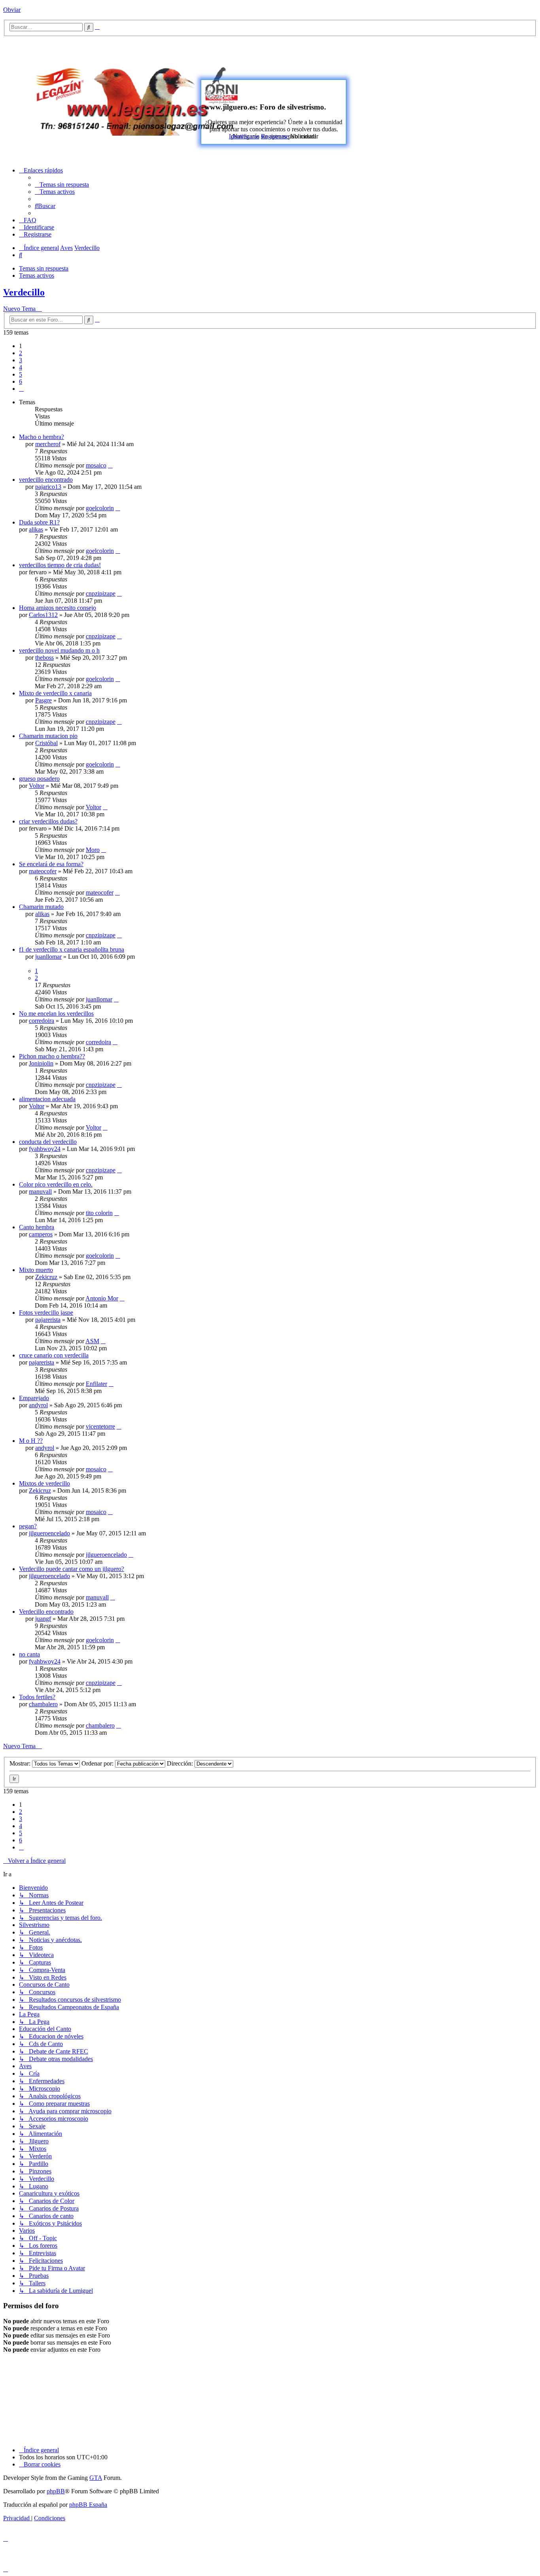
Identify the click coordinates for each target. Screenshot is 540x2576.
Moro (93, 850)
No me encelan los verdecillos (56, 1014)
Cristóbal (46, 743)
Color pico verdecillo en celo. (56, 1184)
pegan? (28, 1526)
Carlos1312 (43, 615)
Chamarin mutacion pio (48, 736)
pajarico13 (48, 487)
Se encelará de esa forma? (51, 864)
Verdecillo (24, 292)
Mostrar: (21, 1763)
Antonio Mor (102, 1298)
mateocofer (43, 871)
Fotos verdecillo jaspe (46, 1313)
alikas (36, 529)
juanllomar (48, 957)
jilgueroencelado (49, 1533)
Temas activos (37, 275)
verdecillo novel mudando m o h (59, 650)
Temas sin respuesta (44, 268)
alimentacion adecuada (47, 1099)
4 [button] (21, 367)
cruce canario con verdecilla (54, 1355)
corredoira (42, 1021)
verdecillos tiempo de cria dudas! (60, 565)
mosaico (96, 465)
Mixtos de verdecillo (44, 1483)
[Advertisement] (408, 98)
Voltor (37, 786)
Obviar (12, 10)
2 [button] (21, 353)
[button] (21, 389)
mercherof (48, 444)
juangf (43, 1619)
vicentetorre (100, 1426)
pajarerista (48, 1320)
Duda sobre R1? (39, 522)
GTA (96, 2478)
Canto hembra (37, 1227)
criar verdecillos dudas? (48, 821)
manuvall (40, 1191)
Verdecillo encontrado (46, 1612)
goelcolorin (100, 508)
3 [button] (21, 360)
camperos (41, 1234)
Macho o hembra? (42, 437)
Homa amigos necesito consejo (58, 608)
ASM (92, 1341)
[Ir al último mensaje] (110, 465)
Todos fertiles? (37, 1697)
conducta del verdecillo (48, 1142)
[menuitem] (62, 185)
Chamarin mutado (41, 907)
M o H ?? (31, 1441)
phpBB (56, 2491)
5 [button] (21, 374)
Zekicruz (46, 1277)
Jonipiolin (41, 1063)
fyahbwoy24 (45, 1149)
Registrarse (275, 136)
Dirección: (181, 1763)
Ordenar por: (98, 1763)
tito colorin (99, 1213)
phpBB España (88, 2505)
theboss (44, 658)
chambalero (43, 1704)
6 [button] (21, 381)
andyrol (38, 1405)
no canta (29, 1654)
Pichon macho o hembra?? (52, 1056)
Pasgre (43, 700)
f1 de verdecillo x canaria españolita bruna (72, 949)
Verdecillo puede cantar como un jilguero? (72, 1569)
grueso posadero (39, 779)
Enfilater (96, 1384)
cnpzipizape (101, 593)
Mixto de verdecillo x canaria (55, 693)
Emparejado (34, 1398)
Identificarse (244, 136)
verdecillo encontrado (46, 480)
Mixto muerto (36, 1270)
